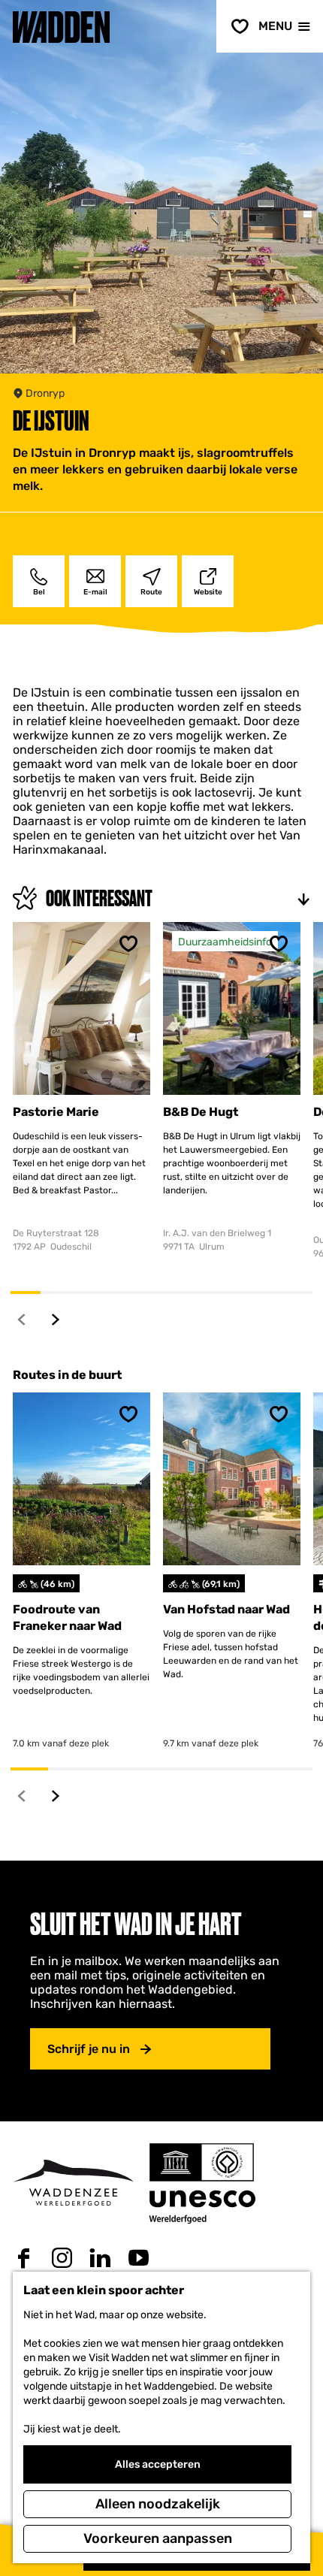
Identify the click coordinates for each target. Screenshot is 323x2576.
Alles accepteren (158, 2464)
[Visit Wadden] (73, 2183)
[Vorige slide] (22, 1319)
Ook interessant (99, 898)
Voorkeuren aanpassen (158, 2538)
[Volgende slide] (56, 1319)
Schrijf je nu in (89, 2049)
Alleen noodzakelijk (158, 2504)
